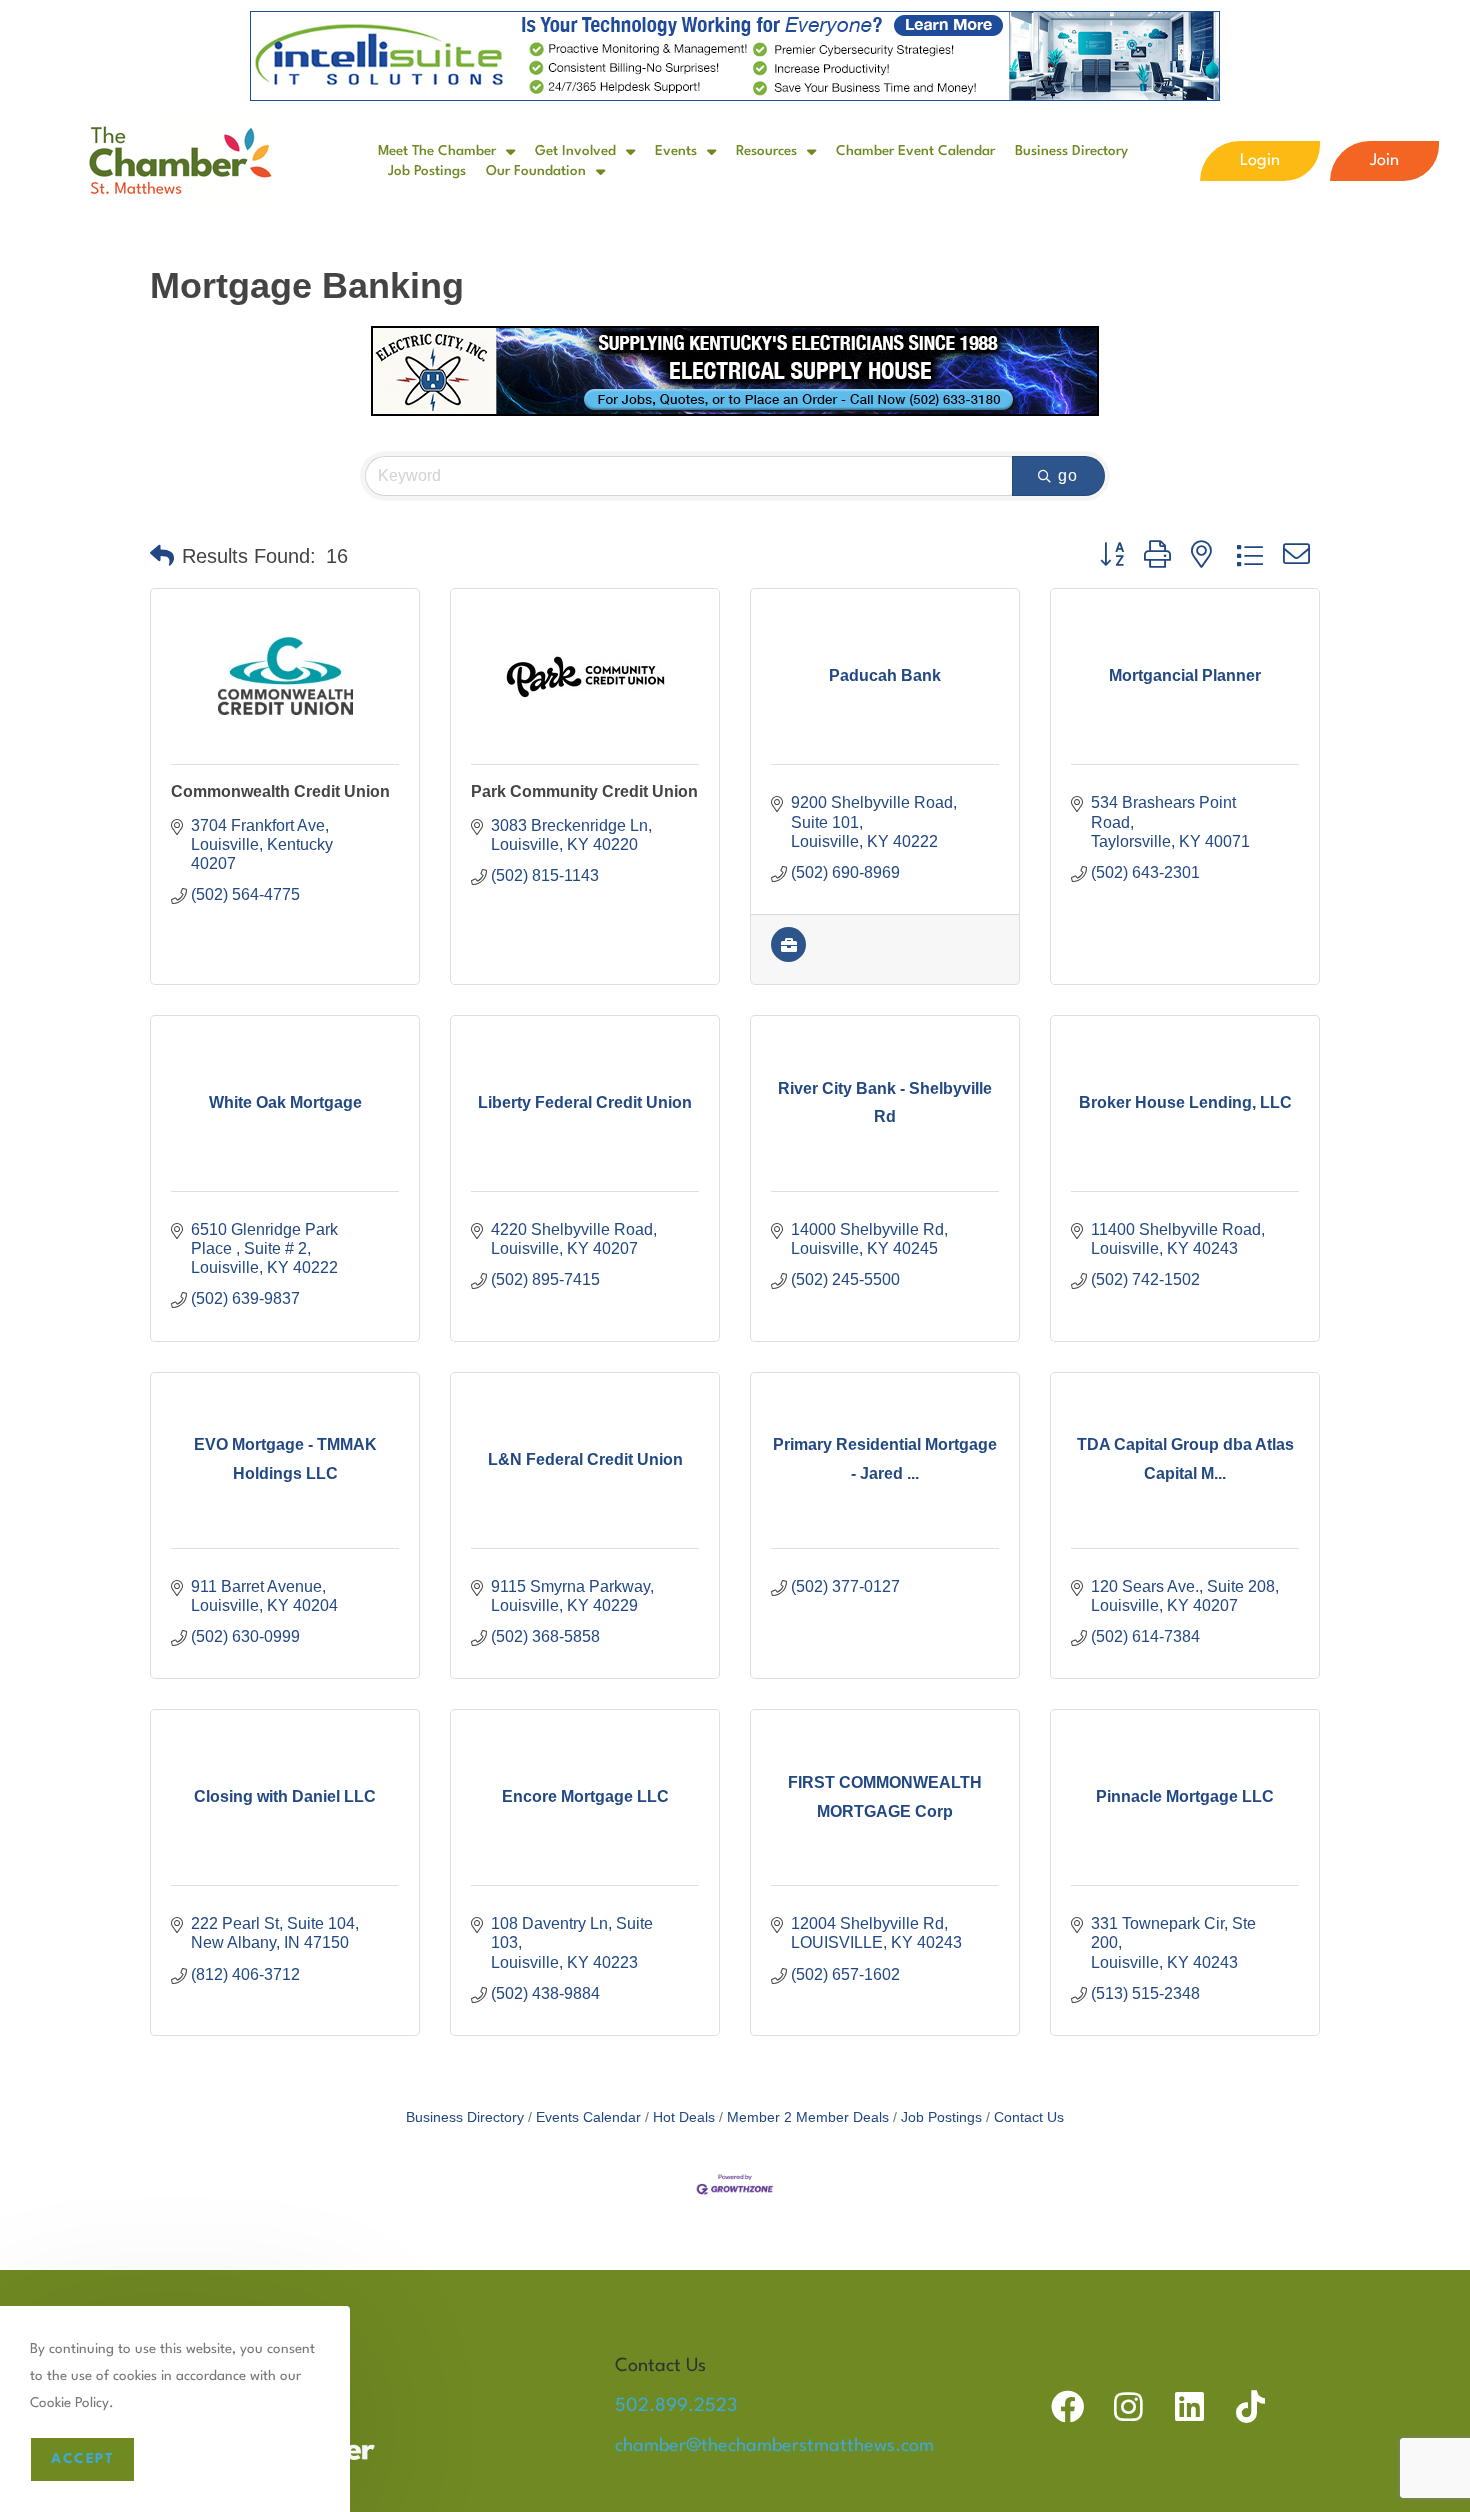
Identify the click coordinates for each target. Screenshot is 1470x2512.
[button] (162, 556)
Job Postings (427, 171)
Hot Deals (684, 2117)
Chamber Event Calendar (915, 151)
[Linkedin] (1189, 2406)
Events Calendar (588, 2117)
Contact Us (1029, 2117)
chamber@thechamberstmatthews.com (774, 2446)
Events (676, 151)
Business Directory (1071, 151)
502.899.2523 (676, 2406)
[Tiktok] (1250, 2406)
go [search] (1068, 475)
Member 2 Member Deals (808, 2117)
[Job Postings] (788, 956)
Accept (82, 2459)
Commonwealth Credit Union (280, 791)
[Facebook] (1067, 2406)
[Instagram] (1128, 2406)
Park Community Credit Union (584, 791)
